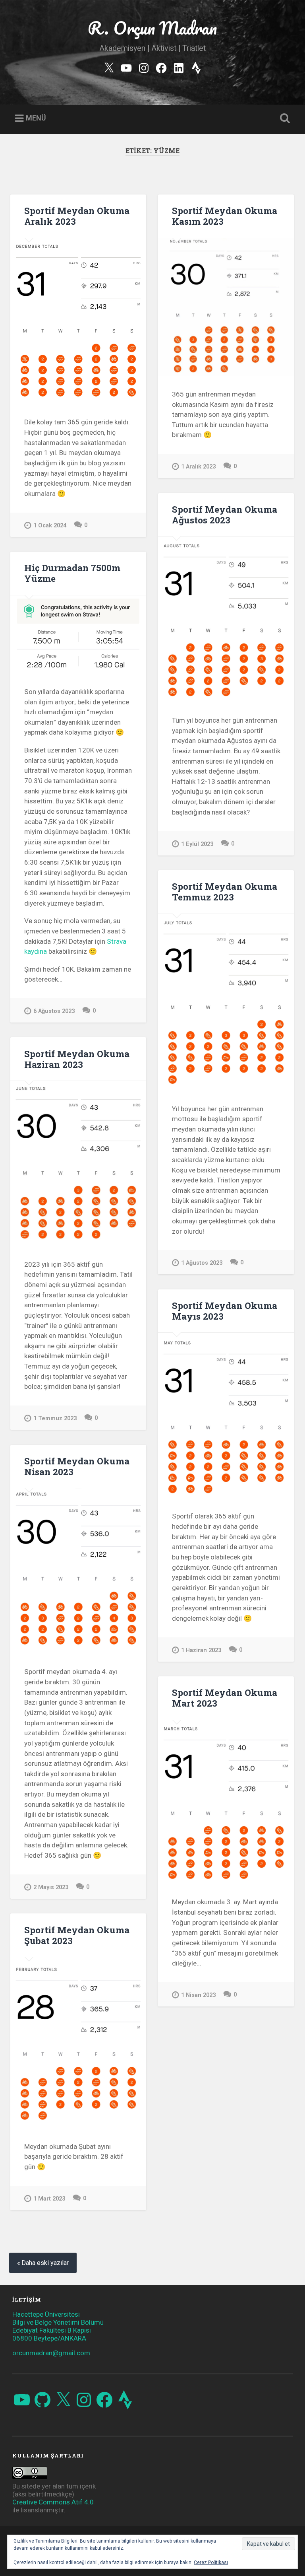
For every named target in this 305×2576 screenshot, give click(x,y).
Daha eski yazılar (45, 2263)
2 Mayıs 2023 (51, 1887)
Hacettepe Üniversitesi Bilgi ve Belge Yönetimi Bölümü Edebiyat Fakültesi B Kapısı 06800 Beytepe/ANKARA (58, 2326)
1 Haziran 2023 (201, 1650)
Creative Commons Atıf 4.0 (53, 2502)
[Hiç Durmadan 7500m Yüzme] (78, 634)
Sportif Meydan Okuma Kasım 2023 (225, 216)
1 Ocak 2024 (50, 526)
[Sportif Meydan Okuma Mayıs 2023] (226, 1415)
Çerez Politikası (211, 2562)
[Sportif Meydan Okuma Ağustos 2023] (226, 619)
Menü (36, 118)
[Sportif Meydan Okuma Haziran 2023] (78, 1163)
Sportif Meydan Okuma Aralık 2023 (77, 216)
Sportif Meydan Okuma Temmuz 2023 (225, 891)
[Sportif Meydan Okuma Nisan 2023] (78, 1571)
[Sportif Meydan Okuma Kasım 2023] (226, 307)
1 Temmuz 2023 (55, 1418)
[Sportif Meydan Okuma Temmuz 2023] (226, 1002)
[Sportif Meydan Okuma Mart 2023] (226, 1802)
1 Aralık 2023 (198, 467)
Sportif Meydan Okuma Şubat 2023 (77, 1935)
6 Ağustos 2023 (54, 1011)
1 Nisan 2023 (198, 1995)
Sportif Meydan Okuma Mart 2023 (225, 1698)
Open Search (284, 119)
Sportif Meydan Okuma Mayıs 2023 (225, 1311)
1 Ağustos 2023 (202, 1263)
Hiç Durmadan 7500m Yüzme (72, 573)
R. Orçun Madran (152, 28)
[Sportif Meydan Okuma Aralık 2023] (78, 321)
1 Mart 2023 (49, 2199)
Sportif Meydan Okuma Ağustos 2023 (225, 514)
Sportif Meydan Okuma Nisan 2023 (77, 1466)
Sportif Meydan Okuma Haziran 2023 (77, 1059)
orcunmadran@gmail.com (51, 2353)
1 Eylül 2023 (197, 844)
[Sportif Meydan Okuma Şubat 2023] (78, 2043)
